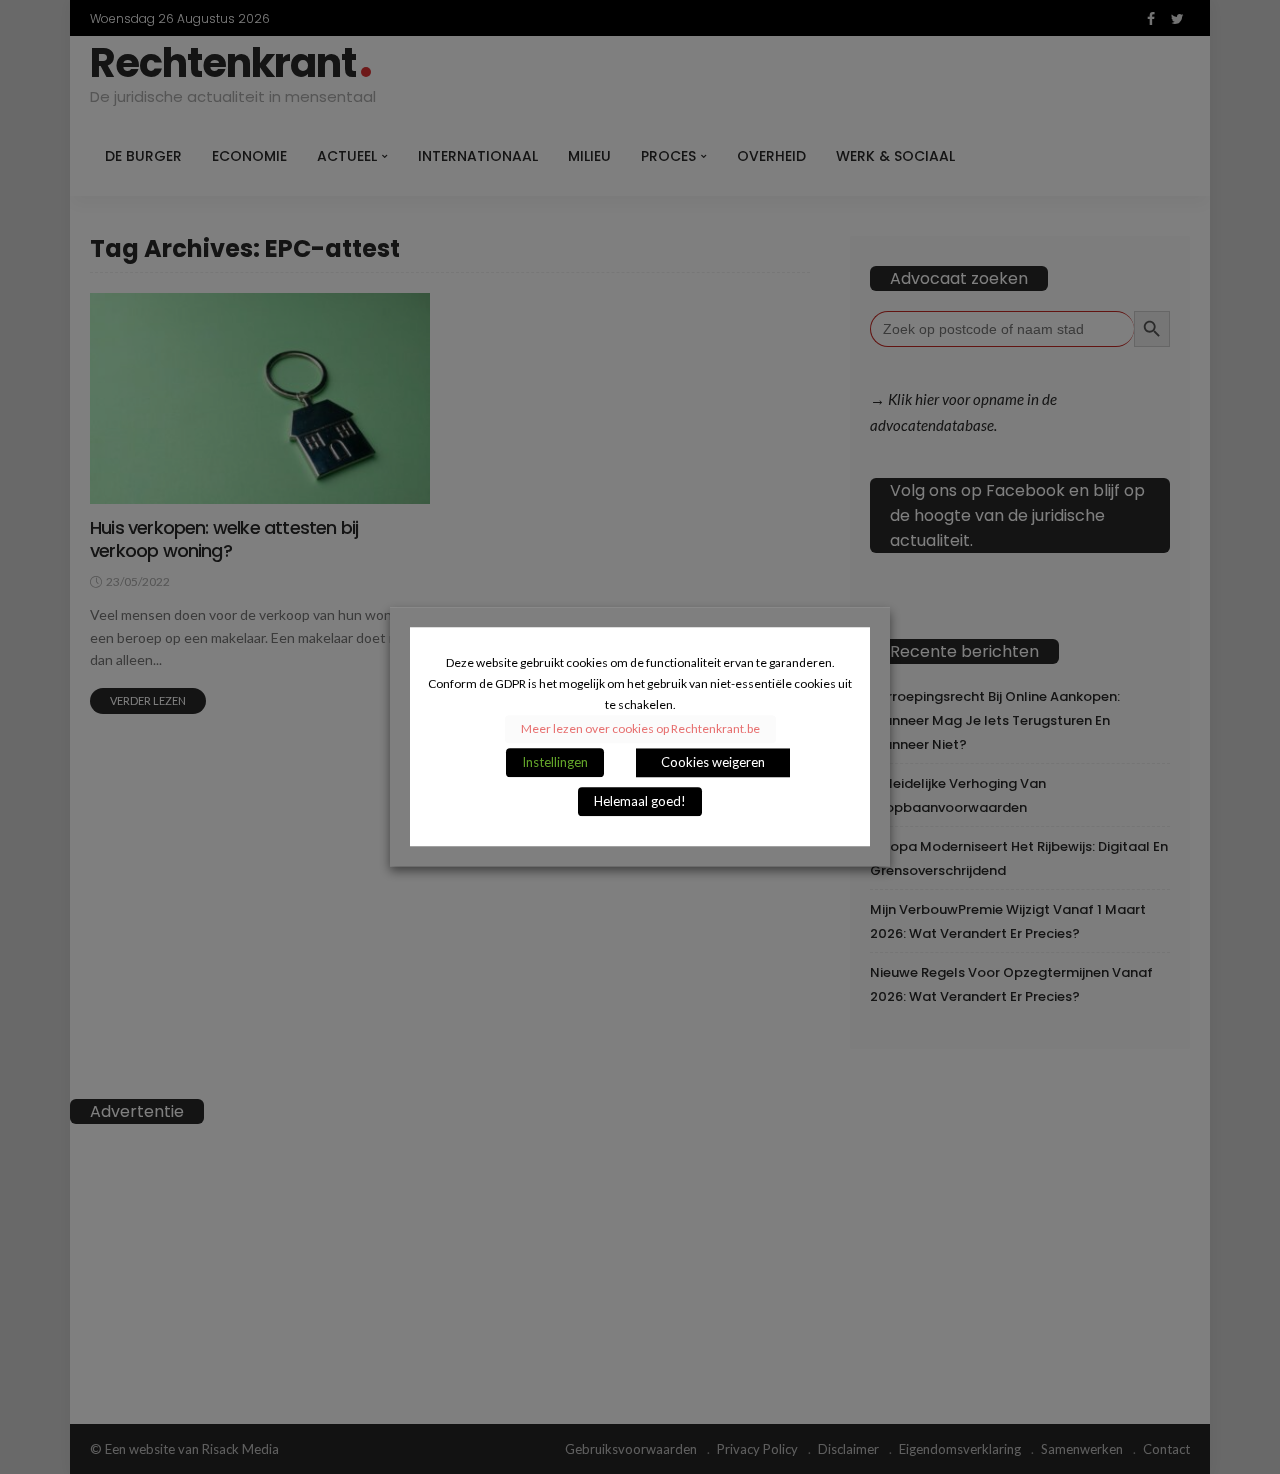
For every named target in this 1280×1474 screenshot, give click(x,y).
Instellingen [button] (555, 763)
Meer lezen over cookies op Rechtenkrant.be (640, 729)
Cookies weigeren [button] (713, 763)
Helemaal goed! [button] (640, 802)
